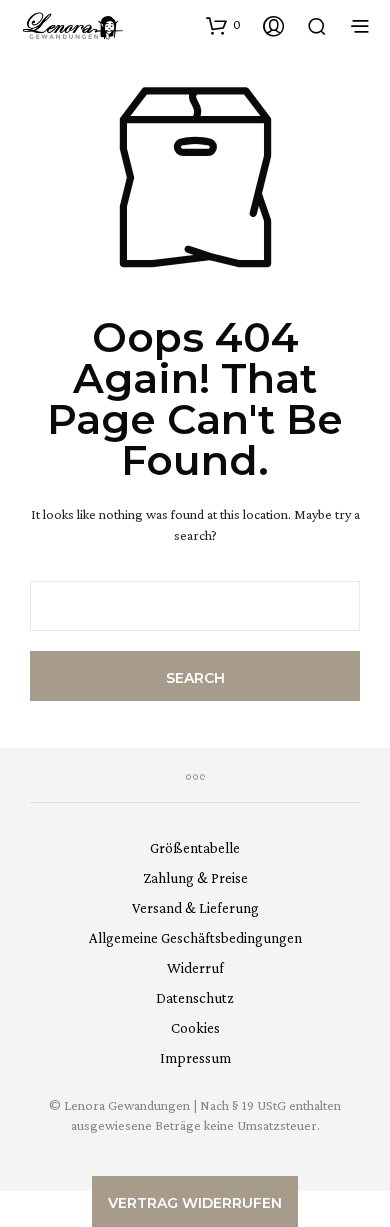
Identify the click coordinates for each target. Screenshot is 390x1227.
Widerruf (195, 968)
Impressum (195, 1058)
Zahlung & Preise (195, 878)
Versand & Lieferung (195, 908)
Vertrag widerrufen (195, 1203)
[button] (223, 25)
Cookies (195, 1028)
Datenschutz (195, 998)
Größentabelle (195, 848)
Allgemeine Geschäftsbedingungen (195, 938)
